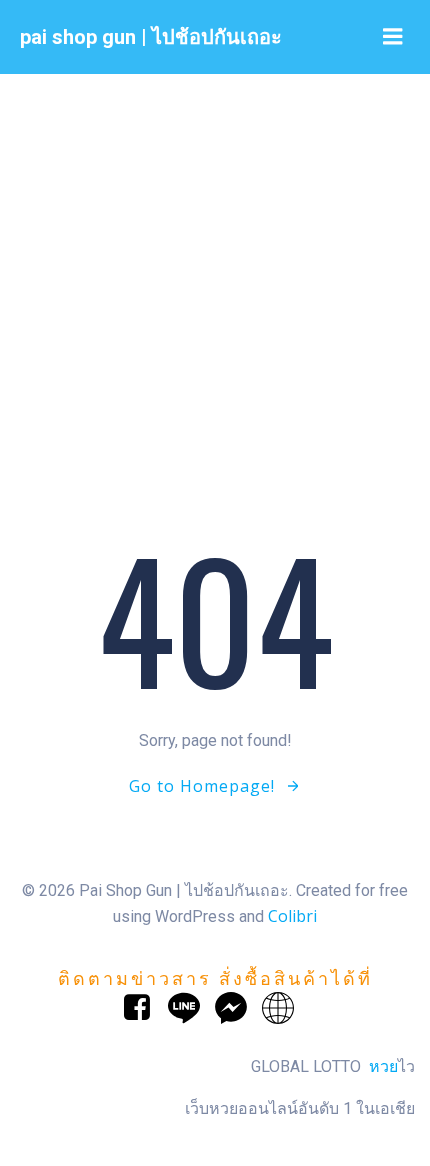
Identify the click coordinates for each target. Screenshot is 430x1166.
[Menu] (393, 37)
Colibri (292, 916)
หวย (383, 1066)
